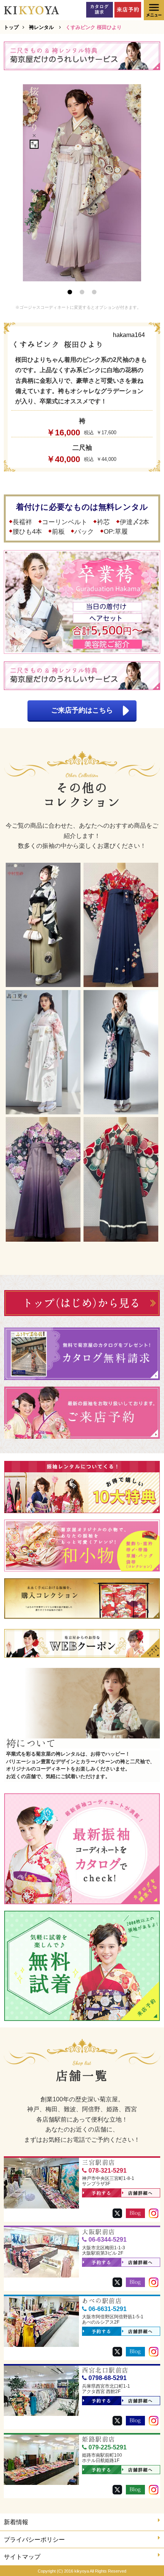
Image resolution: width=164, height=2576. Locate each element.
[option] (82, 183)
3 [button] (94, 292)
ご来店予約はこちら (82, 710)
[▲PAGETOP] (145, 2557)
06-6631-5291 (108, 2309)
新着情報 (16, 2522)
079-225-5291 (108, 2447)
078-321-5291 (108, 2171)
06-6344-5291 (108, 2240)
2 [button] (82, 292)
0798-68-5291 (108, 2378)
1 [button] (70, 292)
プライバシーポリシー (34, 2540)
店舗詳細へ (141, 2193)
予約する (102, 2193)
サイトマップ (22, 2557)
